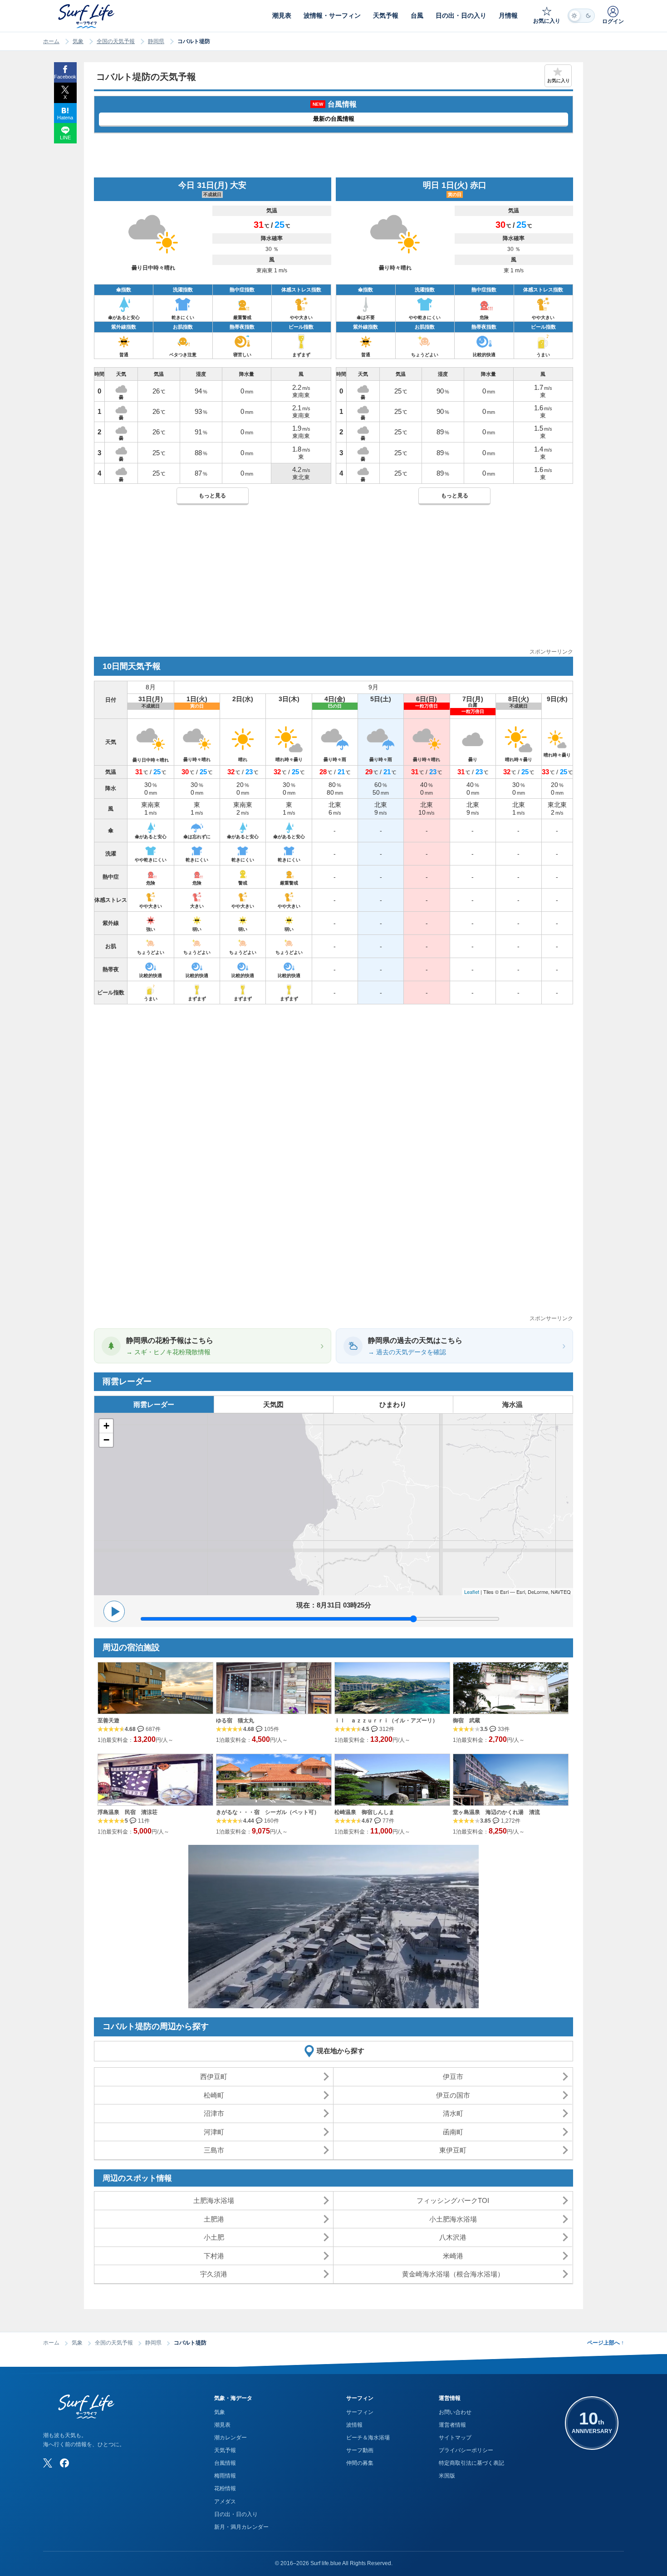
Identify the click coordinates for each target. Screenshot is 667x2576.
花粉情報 (225, 2488)
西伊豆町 (214, 2077)
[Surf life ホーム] (87, 16)
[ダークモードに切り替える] (581, 16)
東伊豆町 (453, 2150)
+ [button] (106, 1426)
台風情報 (225, 2463)
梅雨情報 (225, 2476)
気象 (78, 41)
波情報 (354, 2425)
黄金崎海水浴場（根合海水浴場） (453, 2274)
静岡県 (156, 41)
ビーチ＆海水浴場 (368, 2438)
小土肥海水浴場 (453, 2219)
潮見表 (222, 2425)
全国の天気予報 (116, 41)
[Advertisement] (333, 584)
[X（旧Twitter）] (48, 2463)
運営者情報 (452, 2425)
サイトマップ (455, 2438)
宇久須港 (214, 2274)
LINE (65, 138)
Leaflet (472, 1592)
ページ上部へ (606, 2343)
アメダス (225, 2502)
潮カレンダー (231, 2438)
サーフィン (360, 2412)
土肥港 (214, 2219)
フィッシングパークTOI (453, 2200)
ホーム (51, 41)
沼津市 (214, 2113)
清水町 (453, 2113)
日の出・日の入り (236, 2514)
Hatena (65, 118)
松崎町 (214, 2095)
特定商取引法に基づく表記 (471, 2463)
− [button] (106, 1440)
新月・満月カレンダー (241, 2527)
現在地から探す (341, 2051)
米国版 (447, 2476)
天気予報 (225, 2450)
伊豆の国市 (453, 2095)
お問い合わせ (455, 2412)
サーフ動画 (360, 2450)
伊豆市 (453, 2077)
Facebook (65, 77)
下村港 (214, 2256)
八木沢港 (453, 2237)
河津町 (214, 2132)
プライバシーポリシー (466, 2450)
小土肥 (214, 2237)
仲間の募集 (360, 2463)
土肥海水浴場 (214, 2200)
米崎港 (453, 2256)
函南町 (453, 2132)
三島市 (214, 2150)
